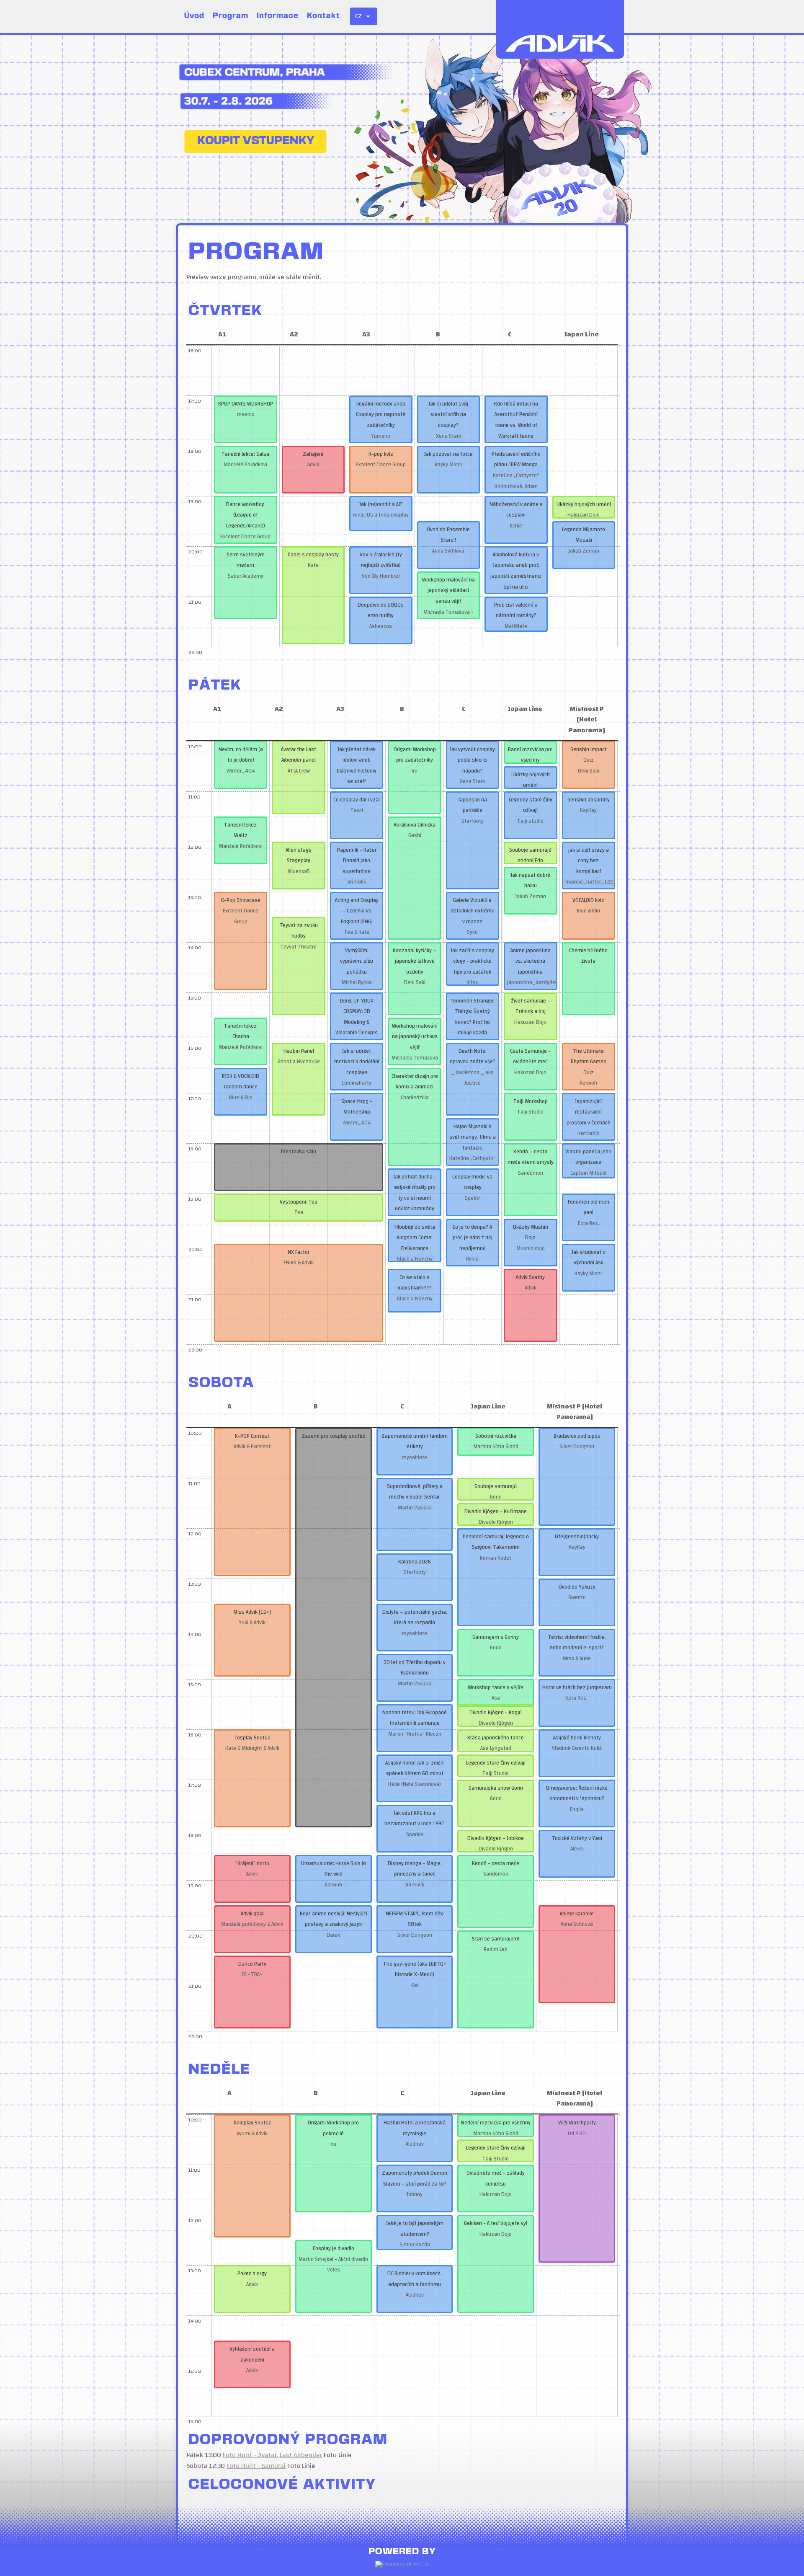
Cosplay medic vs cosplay (472, 1182)
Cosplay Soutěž (252, 1738)
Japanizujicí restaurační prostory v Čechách (589, 1112)
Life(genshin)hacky (577, 1537)
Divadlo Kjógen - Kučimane (496, 1511)
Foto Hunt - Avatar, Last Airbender (272, 2455)
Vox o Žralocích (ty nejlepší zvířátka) (381, 560)
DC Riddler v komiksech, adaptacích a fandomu (415, 2279)
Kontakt (323, 16)
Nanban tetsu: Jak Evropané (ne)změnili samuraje (415, 1718)
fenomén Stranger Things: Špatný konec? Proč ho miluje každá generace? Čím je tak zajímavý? (472, 1028)
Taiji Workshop (531, 1101)
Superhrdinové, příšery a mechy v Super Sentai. (415, 1492)
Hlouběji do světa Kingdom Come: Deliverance (415, 1238)
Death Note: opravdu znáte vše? (473, 1057)
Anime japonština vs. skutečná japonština (531, 961)
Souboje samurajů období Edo (530, 855)
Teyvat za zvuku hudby (299, 931)
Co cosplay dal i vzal (357, 800)
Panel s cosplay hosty (313, 555)
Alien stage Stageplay (299, 855)
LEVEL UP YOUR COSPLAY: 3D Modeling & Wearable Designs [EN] (357, 1022)
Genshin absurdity (589, 800)
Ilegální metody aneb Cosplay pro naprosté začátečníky (381, 415)
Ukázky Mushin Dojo (531, 1232)
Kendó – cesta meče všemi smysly (531, 1157)
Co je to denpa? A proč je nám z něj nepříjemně (473, 1238)
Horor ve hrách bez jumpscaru (577, 1687)
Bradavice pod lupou (577, 1436)
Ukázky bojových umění (584, 504)
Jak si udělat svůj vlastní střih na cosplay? (448, 415)
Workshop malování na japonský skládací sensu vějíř (448, 590)
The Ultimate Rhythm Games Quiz (589, 1062)
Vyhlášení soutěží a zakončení (252, 2354)
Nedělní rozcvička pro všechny (496, 2123)
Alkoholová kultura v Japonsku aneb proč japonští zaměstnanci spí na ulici (516, 571)
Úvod (194, 16)
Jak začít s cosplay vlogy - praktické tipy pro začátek (472, 961)
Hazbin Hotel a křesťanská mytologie (415, 2128)
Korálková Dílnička (415, 825)
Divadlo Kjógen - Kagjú (496, 1713)
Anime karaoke (577, 1914)
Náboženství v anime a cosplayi (516, 510)
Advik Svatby (530, 1277)
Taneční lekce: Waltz (241, 830)
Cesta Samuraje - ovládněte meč (530, 1057)
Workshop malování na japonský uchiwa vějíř (415, 1037)
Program (231, 16)
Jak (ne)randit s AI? (381, 504)
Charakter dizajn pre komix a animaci (415, 1082)
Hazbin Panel (299, 1051)
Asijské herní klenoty (577, 1738)
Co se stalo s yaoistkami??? (415, 1283)
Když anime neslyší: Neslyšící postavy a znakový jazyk (334, 1919)
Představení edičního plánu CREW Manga (516, 460)
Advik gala (252, 1914)
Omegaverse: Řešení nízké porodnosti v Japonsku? (577, 1793)
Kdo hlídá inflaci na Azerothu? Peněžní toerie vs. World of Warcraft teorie (516, 420)
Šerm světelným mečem (246, 560)
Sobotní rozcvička (496, 1436)
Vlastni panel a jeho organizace (588, 1157)
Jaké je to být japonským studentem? (415, 2229)
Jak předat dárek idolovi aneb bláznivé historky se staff (357, 766)
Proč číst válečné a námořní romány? (516, 610)
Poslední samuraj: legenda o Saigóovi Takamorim (496, 1542)
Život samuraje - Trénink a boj (530, 1006)
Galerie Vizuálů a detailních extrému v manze (473, 911)
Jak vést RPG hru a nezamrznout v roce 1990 (415, 1819)
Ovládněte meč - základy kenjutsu (496, 2178)
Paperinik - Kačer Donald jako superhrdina (357, 861)
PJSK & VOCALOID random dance (241, 1082)
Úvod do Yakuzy (577, 1587)
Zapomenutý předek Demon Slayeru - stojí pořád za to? (415, 2178)
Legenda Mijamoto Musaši (584, 535)
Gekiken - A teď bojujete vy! (496, 2223)
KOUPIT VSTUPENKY (256, 141)
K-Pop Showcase (241, 900)
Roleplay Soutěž (252, 2123)
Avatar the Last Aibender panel (299, 755)
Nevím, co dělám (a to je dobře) (241, 755)
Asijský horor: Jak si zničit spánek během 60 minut (415, 1768)
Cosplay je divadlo (334, 2248)
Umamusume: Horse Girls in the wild (334, 1869)
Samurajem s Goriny (496, 1637)
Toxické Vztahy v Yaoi (577, 1838)
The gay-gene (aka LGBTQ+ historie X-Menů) (415, 1969)
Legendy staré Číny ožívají (531, 805)
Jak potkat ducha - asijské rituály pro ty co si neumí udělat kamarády (415, 1193)
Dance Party (252, 1964)
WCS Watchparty (577, 2123)
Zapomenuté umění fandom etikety (415, 1442)
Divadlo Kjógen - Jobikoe (496, 1838)
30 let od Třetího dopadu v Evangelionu (415, 1668)
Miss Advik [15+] (252, 1612)
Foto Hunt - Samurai (256, 2466)
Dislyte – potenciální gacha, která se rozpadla (415, 1617)
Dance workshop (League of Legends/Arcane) (246, 515)
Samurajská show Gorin (496, 1788)
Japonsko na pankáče (473, 805)
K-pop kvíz (381, 454)
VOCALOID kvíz (588, 900)
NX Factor (299, 1252)
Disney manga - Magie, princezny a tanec (415, 1869)
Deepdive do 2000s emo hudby (381, 610)
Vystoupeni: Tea (299, 1202)
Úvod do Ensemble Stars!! (448, 535)
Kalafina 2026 (415, 1562)
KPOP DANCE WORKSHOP (246, 404)
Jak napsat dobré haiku (530, 881)
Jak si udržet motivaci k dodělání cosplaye (357, 1062)
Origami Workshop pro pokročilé (333, 2128)
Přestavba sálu (299, 1152)
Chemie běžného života (588, 956)
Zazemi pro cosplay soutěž (333, 1436)
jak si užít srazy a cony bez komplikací (589, 861)
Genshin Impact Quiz (589, 755)
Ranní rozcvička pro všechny (530, 755)
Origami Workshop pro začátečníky (415, 755)
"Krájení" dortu (252, 1863)
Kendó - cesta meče (496, 1863)
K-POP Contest (252, 1436)
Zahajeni (313, 454)
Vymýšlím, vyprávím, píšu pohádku (357, 961)
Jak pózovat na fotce (448, 454)
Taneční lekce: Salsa (245, 454)
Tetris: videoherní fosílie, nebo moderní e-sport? (577, 1643)
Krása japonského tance (496, 1738)
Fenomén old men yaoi (589, 1207)
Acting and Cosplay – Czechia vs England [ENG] (357, 911)
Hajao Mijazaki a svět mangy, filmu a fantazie (473, 1137)
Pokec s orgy (252, 2274)
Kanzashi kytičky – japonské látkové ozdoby (415, 961)
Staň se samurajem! (496, 1939)
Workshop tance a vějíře (496, 1687)
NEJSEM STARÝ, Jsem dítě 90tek (415, 1919)
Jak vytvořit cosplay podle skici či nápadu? (472, 760)
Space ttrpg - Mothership (357, 1107)
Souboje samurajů (496, 1486)
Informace (278, 16)
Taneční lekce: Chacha (241, 1031)
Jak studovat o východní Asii (589, 1258)
